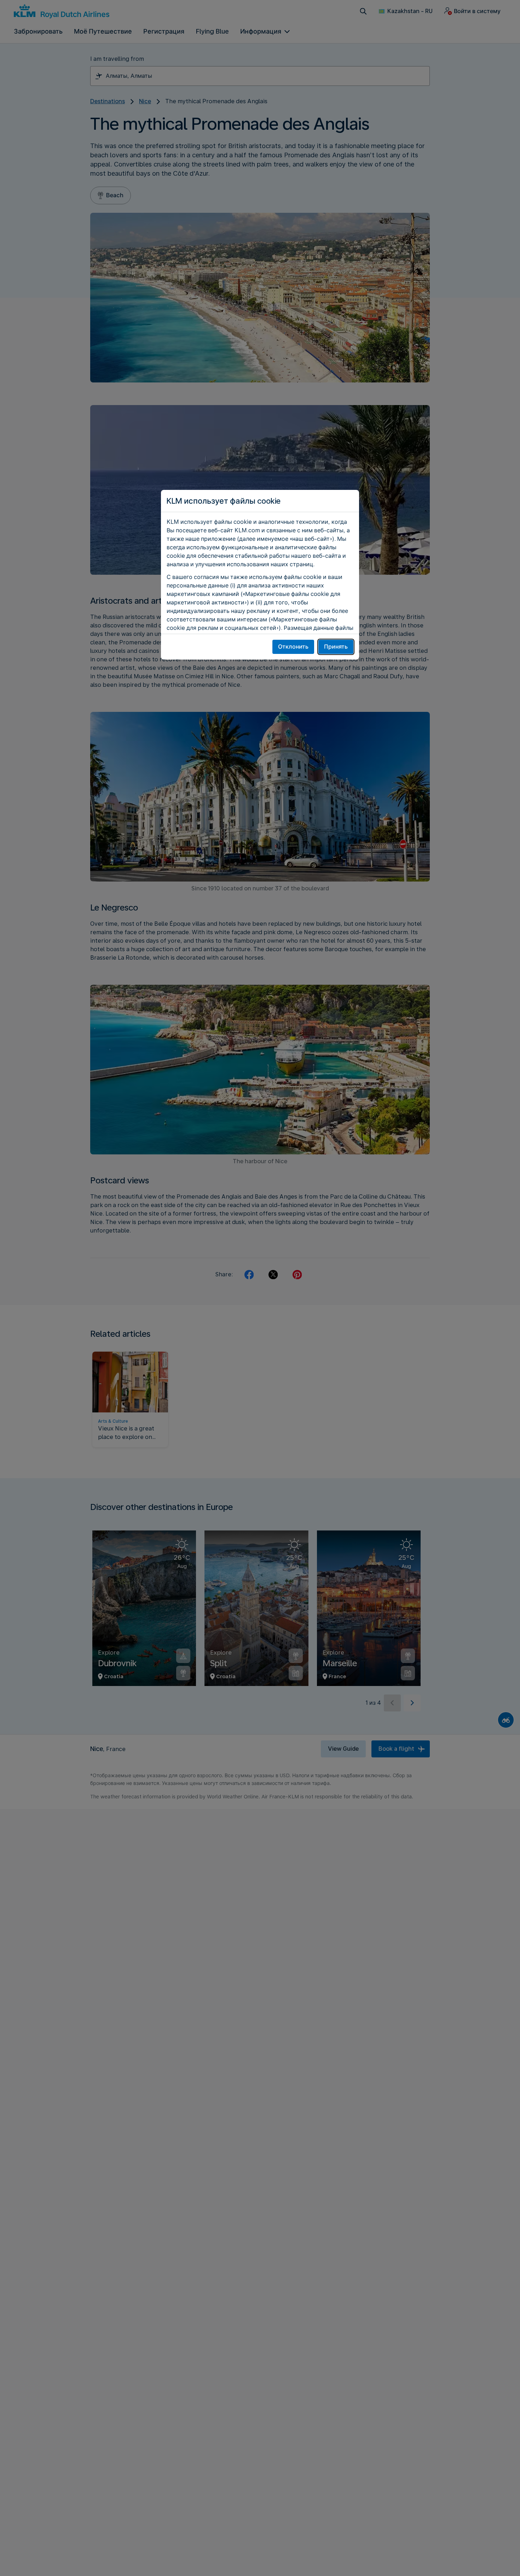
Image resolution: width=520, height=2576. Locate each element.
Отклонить (293, 647)
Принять (336, 647)
